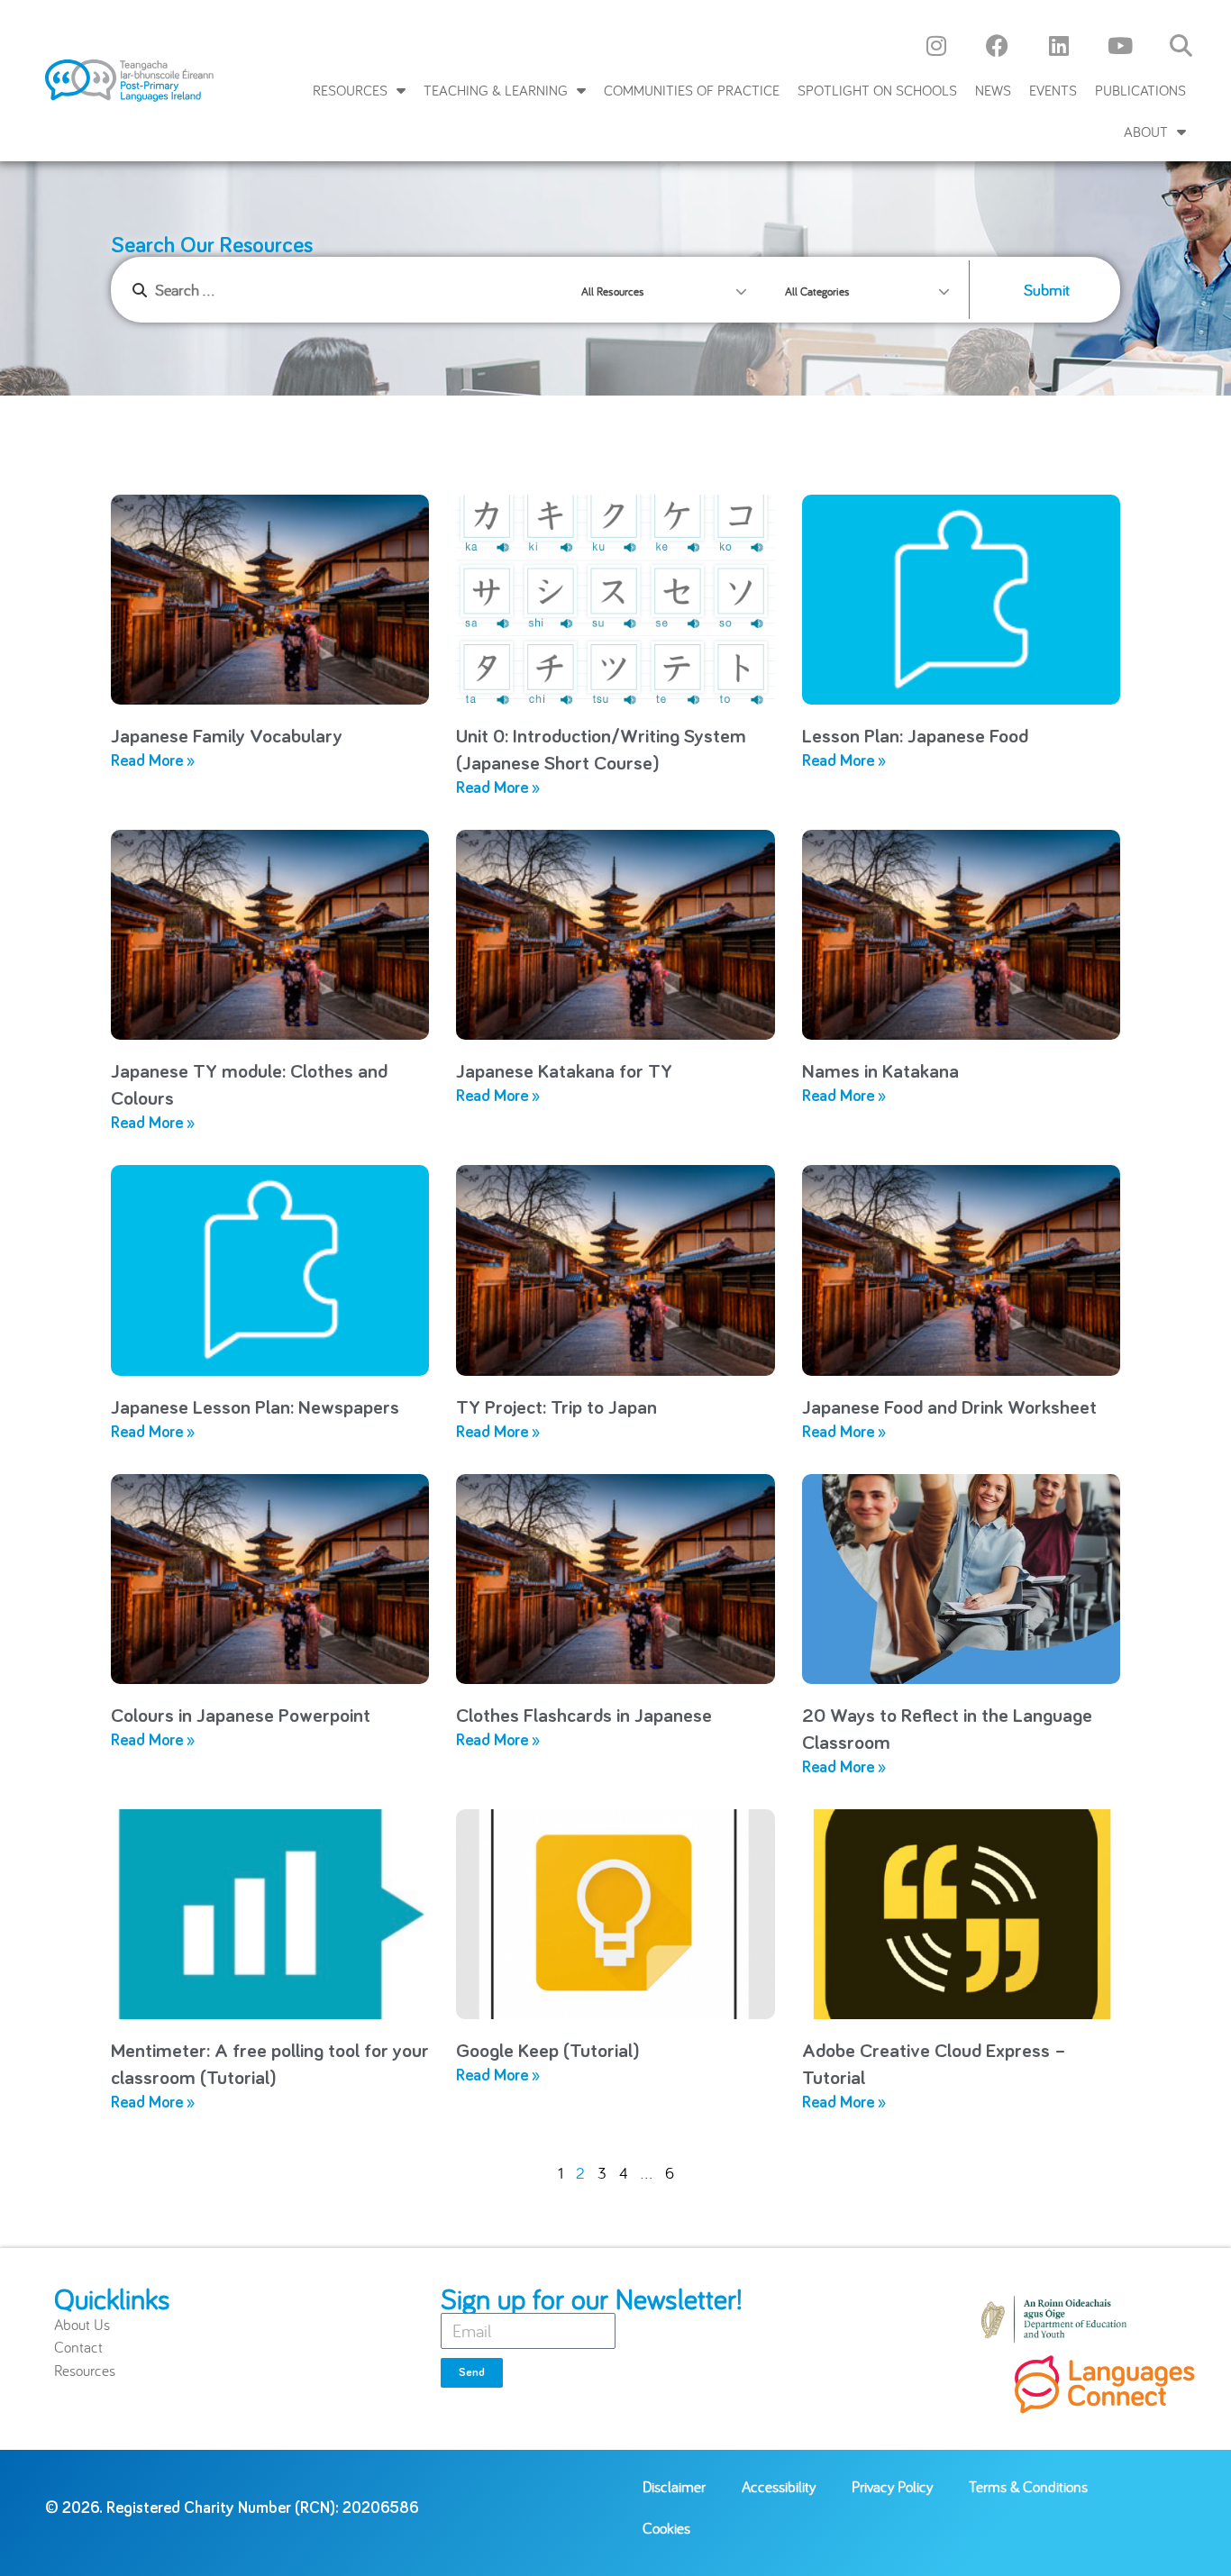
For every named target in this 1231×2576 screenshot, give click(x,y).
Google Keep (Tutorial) (547, 2052)
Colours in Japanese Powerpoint (241, 1716)
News (993, 90)
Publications (1140, 90)
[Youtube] (1120, 45)
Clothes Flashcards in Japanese (584, 1716)
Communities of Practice (692, 90)
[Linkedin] (1059, 45)
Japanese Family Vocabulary (227, 737)
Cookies (666, 2528)
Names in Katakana (880, 1072)
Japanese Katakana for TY (564, 1072)
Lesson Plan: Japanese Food (915, 737)
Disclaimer (674, 2486)
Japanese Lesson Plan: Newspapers (255, 1408)
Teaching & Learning (496, 90)
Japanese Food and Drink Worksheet (949, 1408)
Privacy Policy (892, 2486)
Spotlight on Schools (877, 90)
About (1146, 132)
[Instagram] (936, 45)
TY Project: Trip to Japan (556, 1408)
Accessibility (779, 2486)
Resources (350, 90)
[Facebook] (998, 45)
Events (1053, 90)
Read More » (153, 761)
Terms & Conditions (1028, 2486)
